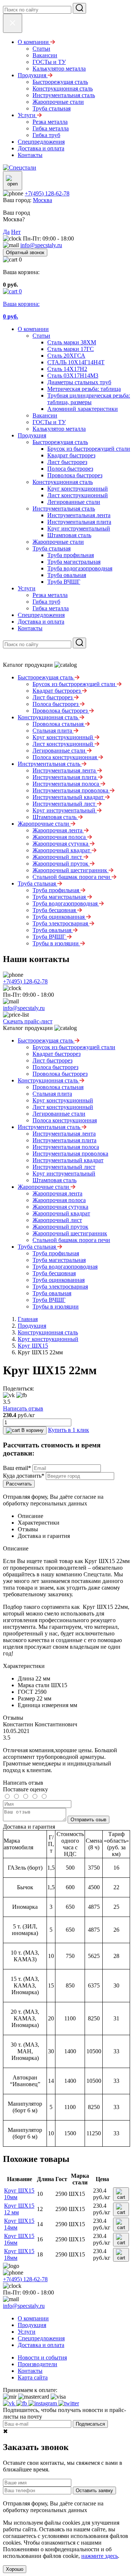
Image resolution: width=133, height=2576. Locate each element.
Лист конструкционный (78, 495)
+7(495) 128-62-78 (47, 193)
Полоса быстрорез (70, 469)
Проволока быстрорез (75, 475)
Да (6, 232)
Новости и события (42, 2357)
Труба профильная (71, 555)
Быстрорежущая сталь (60, 442)
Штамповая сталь (69, 535)
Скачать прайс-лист (28, 1021)
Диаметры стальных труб (79, 382)
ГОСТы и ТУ (49, 422)
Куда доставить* (24, 1476)
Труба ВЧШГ (64, 582)
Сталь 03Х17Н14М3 (73, 376)
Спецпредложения (41, 615)
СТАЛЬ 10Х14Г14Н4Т (76, 362)
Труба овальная (67, 575)
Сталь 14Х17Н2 (67, 369)
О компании (33, 329)
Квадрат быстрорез (71, 455)
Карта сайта (33, 2377)
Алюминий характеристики (83, 409)
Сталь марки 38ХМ (72, 342)
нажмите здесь (100, 2556)
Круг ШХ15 (33, 1346)
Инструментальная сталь (64, 509)
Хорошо (15, 2569)
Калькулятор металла (59, 429)
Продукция (32, 435)
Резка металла (50, 595)
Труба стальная (52, 548)
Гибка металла (51, 608)
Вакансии (45, 415)
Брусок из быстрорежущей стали (89, 449)
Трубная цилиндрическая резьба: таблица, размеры (89, 399)
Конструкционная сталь (63, 482)
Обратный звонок (25, 253)
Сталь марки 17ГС (71, 349)
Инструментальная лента (79, 515)
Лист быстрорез (67, 462)
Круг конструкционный (78, 489)
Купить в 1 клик (69, 1430)
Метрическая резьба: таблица (84, 389)
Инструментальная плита (79, 522)
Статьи (41, 336)
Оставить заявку (94, 2490)
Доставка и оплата (41, 622)
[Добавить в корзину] (121, 2194)
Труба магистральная (74, 562)
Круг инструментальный (79, 528)
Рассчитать (19, 1484)
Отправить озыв (88, 1820)
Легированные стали (74, 502)
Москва (42, 200)
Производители (37, 2364)
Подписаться (90, 2424)
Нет (16, 232)
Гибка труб (46, 602)
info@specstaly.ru (41, 245)
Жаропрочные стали (58, 542)
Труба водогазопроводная (80, 568)
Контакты (30, 628)
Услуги (27, 588)
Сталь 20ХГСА (66, 356)
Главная (28, 1319)
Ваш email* (17, 1468)
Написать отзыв (23, 1408)
